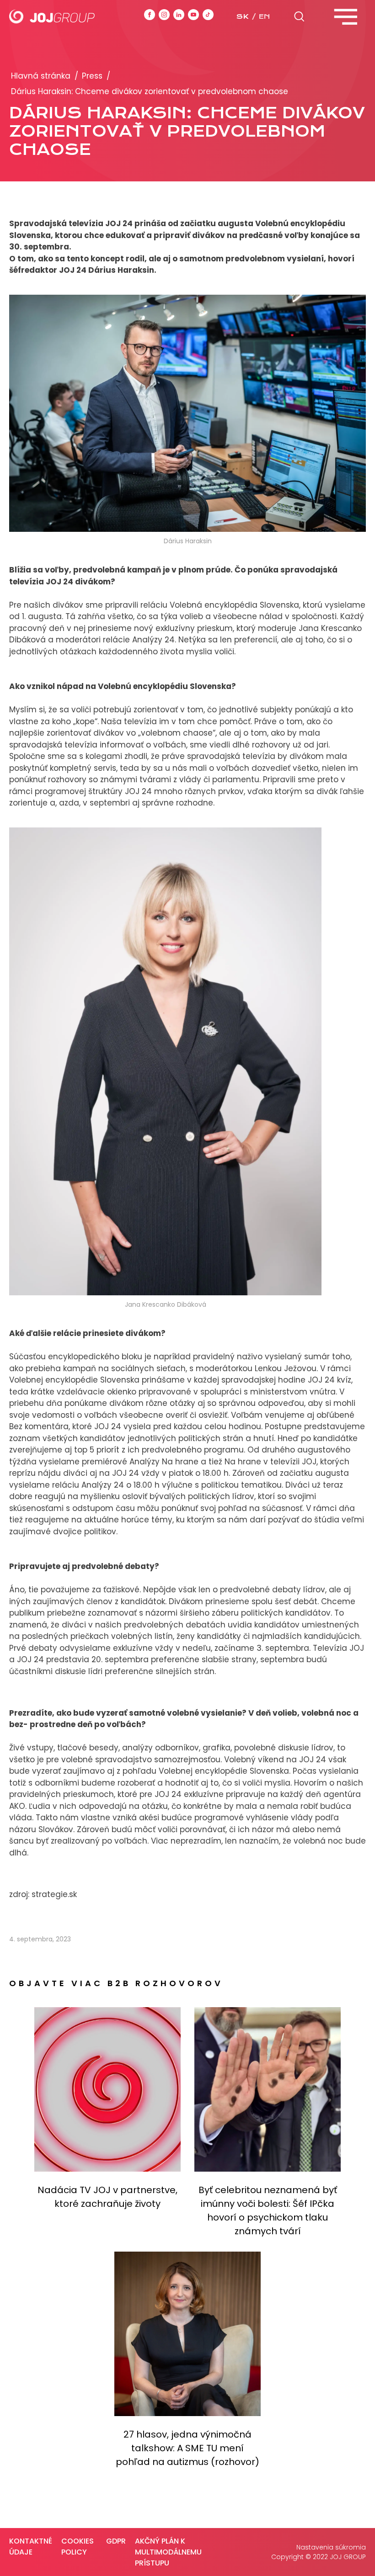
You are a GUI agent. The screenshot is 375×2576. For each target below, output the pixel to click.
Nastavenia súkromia (331, 2547)
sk (242, 16)
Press (92, 76)
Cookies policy (78, 2547)
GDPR (116, 2541)
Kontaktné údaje (31, 2547)
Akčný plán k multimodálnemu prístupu (168, 2552)
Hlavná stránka (41, 76)
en (264, 16)
